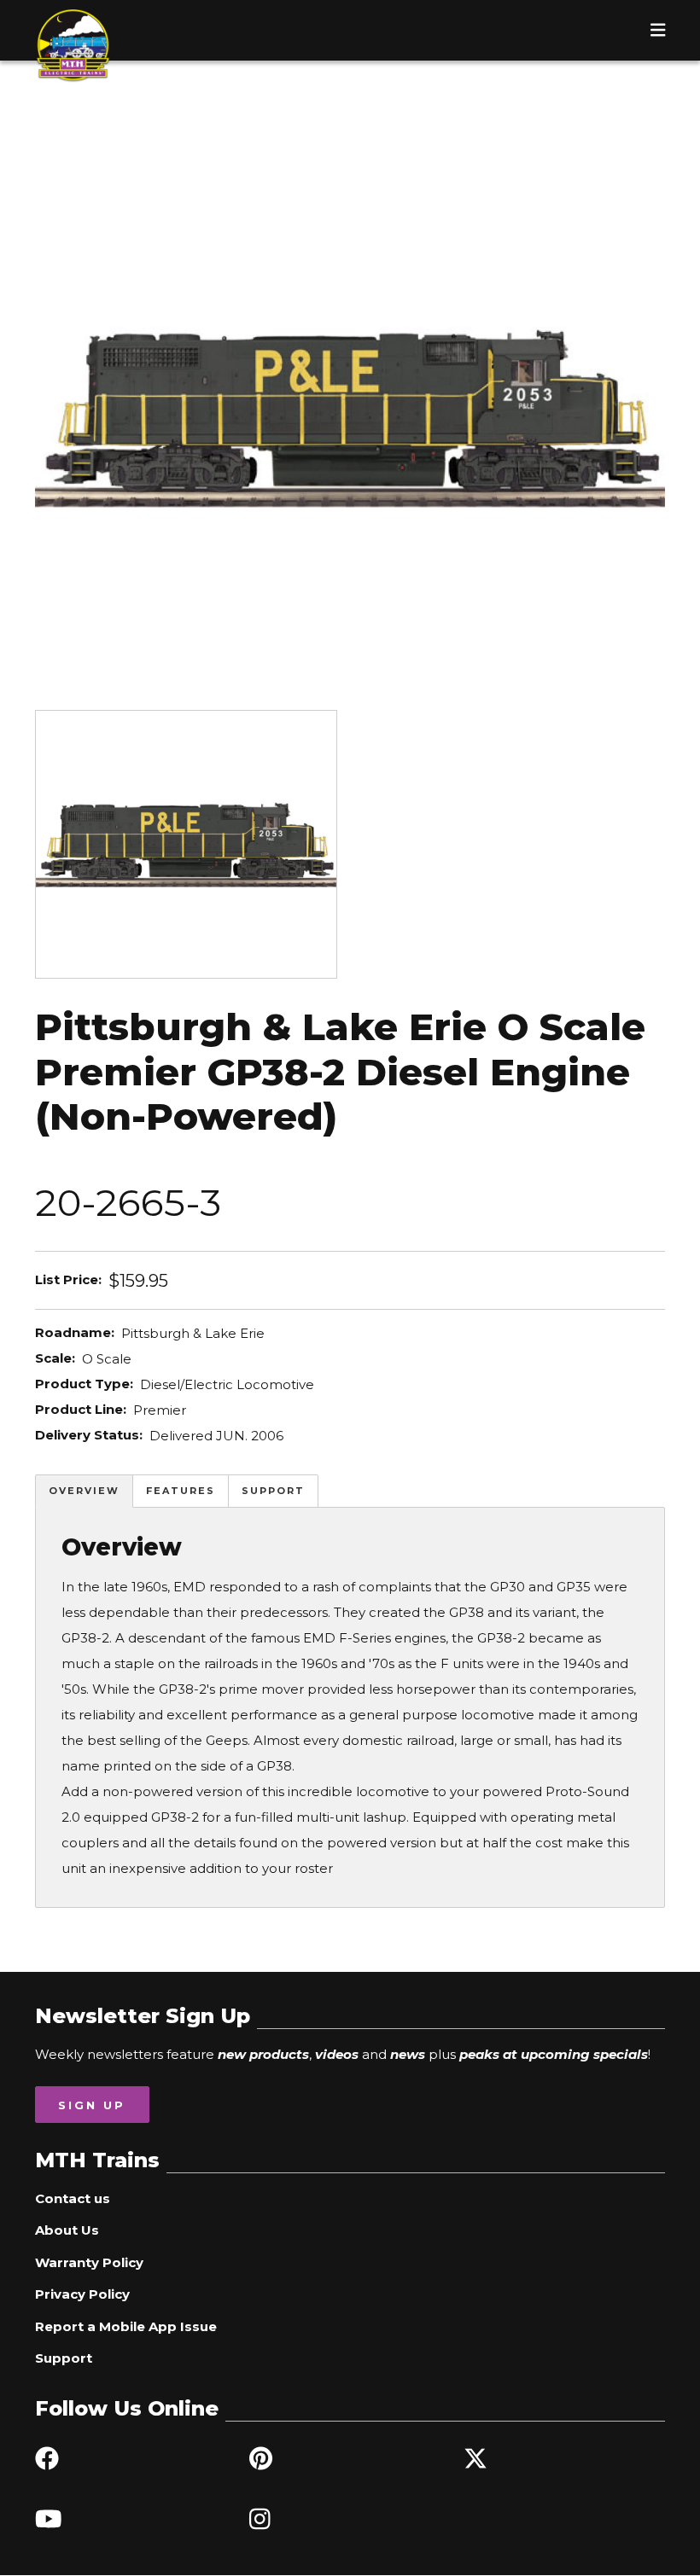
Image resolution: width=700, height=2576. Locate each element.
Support (273, 1491)
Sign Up (92, 2105)
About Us (67, 2230)
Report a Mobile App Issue (126, 2326)
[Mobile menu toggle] (658, 30)
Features (181, 1491)
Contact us (73, 2198)
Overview (84, 1491)
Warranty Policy (89, 2262)
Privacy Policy (82, 2294)
